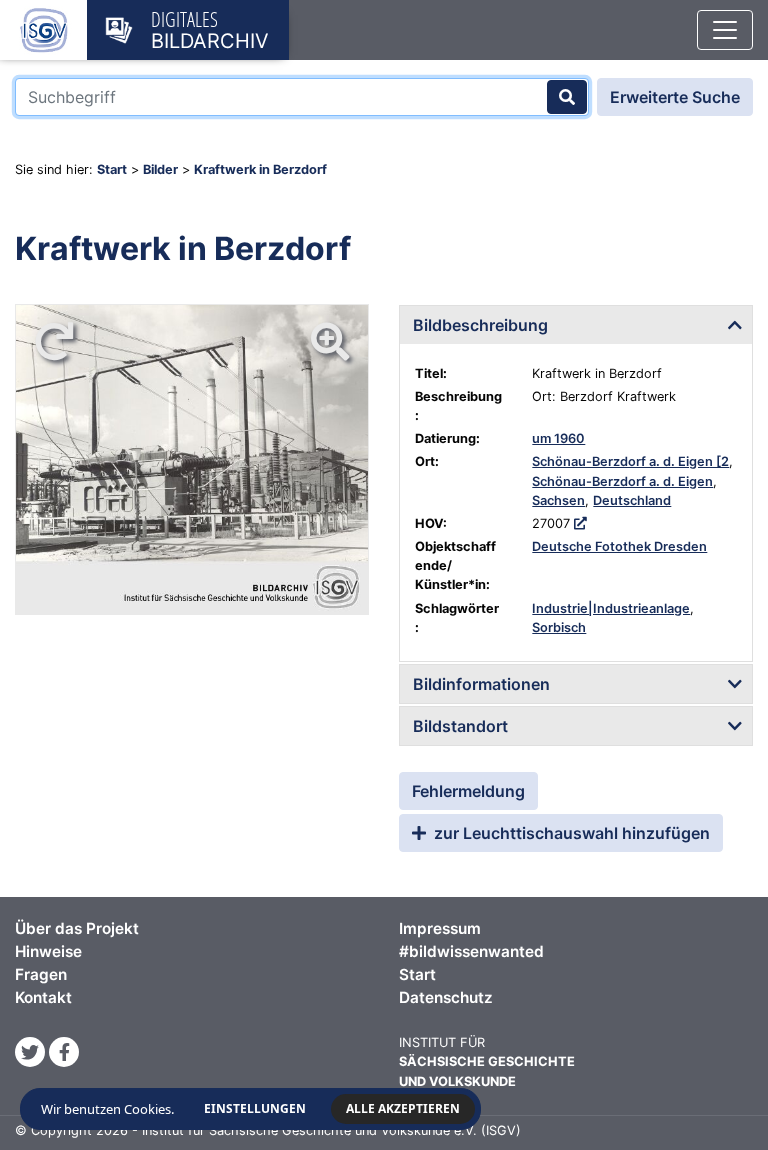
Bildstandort (460, 726)
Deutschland (632, 500)
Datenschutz (446, 997)
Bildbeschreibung (480, 325)
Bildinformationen (481, 684)
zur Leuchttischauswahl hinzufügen (570, 833)
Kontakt (43, 997)
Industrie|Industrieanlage (611, 608)
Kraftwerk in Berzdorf (260, 169)
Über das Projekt (77, 928)
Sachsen (558, 500)
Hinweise (48, 951)
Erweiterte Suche (675, 97)
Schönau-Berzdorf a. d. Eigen (622, 481)
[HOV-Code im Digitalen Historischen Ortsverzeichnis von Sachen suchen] (580, 523)
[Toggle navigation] (725, 30)
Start (112, 169)
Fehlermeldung (468, 791)
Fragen (41, 974)
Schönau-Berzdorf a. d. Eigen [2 (630, 461)
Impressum (440, 928)
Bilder (160, 169)
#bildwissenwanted (471, 951)
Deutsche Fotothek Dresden (619, 546)
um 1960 (558, 438)
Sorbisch (559, 627)
